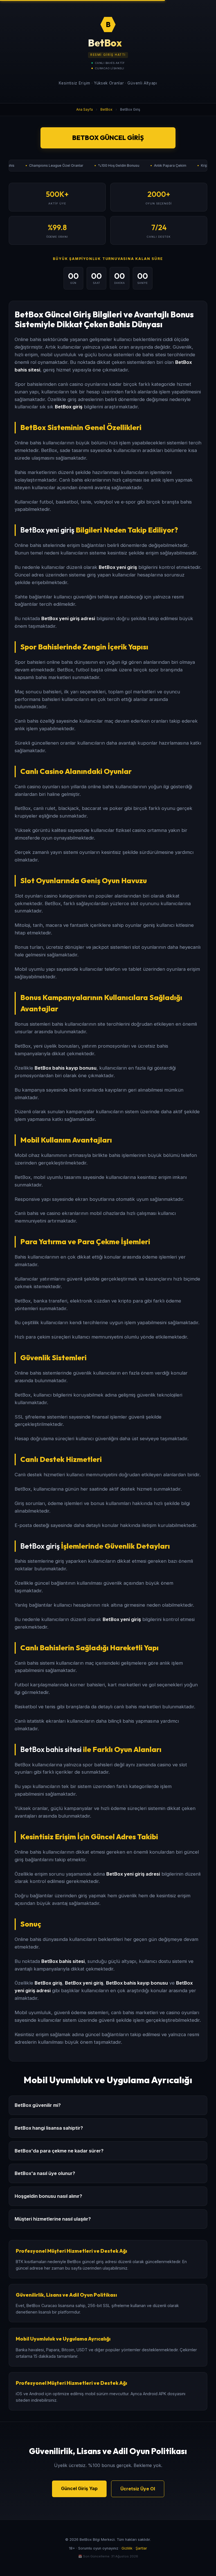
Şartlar (141, 2548)
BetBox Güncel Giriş (108, 138)
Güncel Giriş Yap (79, 2488)
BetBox (106, 109)
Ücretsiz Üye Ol (138, 2489)
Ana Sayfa (85, 109)
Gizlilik (127, 2548)
